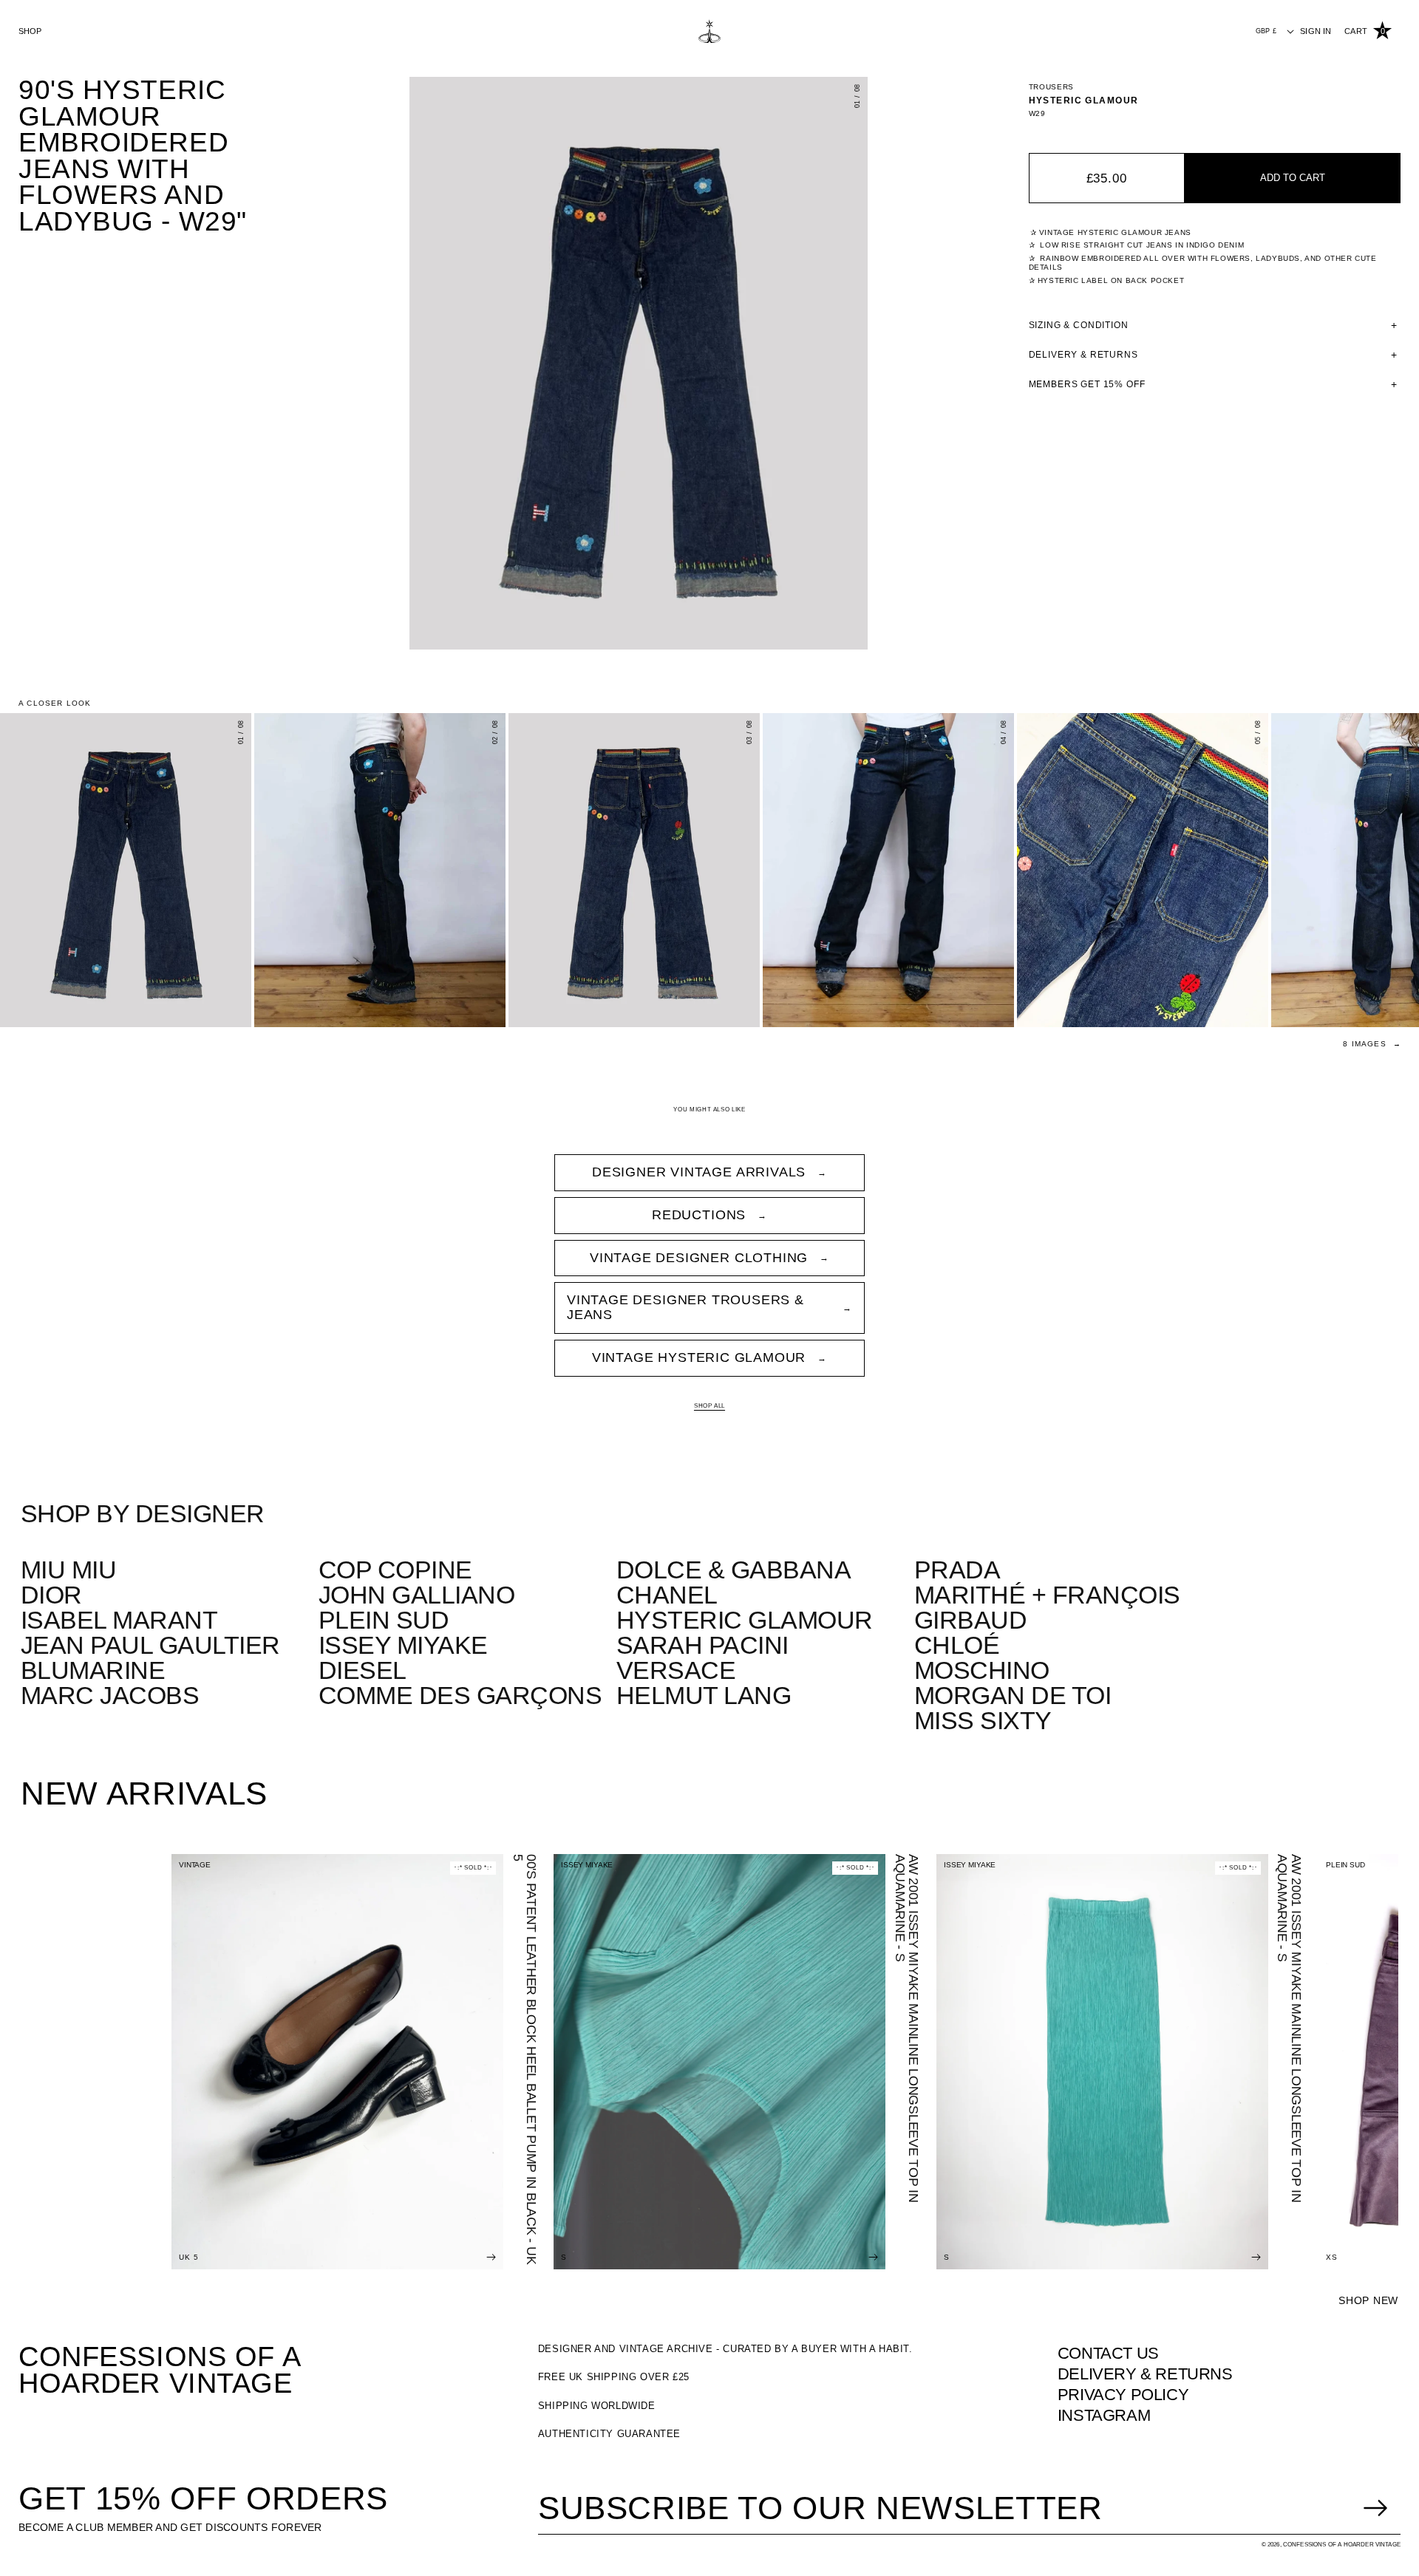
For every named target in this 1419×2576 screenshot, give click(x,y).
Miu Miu (68, 1570)
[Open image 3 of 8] (634, 870)
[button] (1368, 31)
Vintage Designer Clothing (699, 1258)
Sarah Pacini (702, 1645)
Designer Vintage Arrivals (699, 1172)
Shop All (709, 1406)
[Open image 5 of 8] (1143, 870)
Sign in (1316, 31)
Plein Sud (384, 1620)
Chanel (667, 1595)
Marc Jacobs (110, 1695)
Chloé (957, 1645)
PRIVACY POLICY (1123, 2395)
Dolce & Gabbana (734, 1570)
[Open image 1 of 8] (126, 870)
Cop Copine (395, 1570)
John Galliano (416, 1595)
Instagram (1104, 2415)
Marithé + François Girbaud (1047, 1607)
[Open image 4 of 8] (888, 870)
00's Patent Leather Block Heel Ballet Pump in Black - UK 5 (525, 2059)
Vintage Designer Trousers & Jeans (685, 1307)
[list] (639, 363)
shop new (1368, 2300)
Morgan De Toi (1013, 1695)
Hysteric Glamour (1084, 100)
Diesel (363, 1670)
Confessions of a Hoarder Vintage (160, 2370)
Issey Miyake (403, 1645)
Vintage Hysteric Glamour (699, 1357)
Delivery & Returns (1145, 2374)
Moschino (982, 1670)
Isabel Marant (119, 1620)
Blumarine (93, 1670)
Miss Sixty (983, 1720)
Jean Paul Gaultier (150, 1645)
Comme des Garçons (460, 1695)
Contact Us (1108, 2353)
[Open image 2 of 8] (380, 870)
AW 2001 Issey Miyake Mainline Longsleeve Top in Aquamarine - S (907, 2028)
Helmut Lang (704, 1695)
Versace (676, 1670)
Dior (51, 1595)
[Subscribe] (1375, 2508)
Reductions (699, 1215)
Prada (957, 1570)
